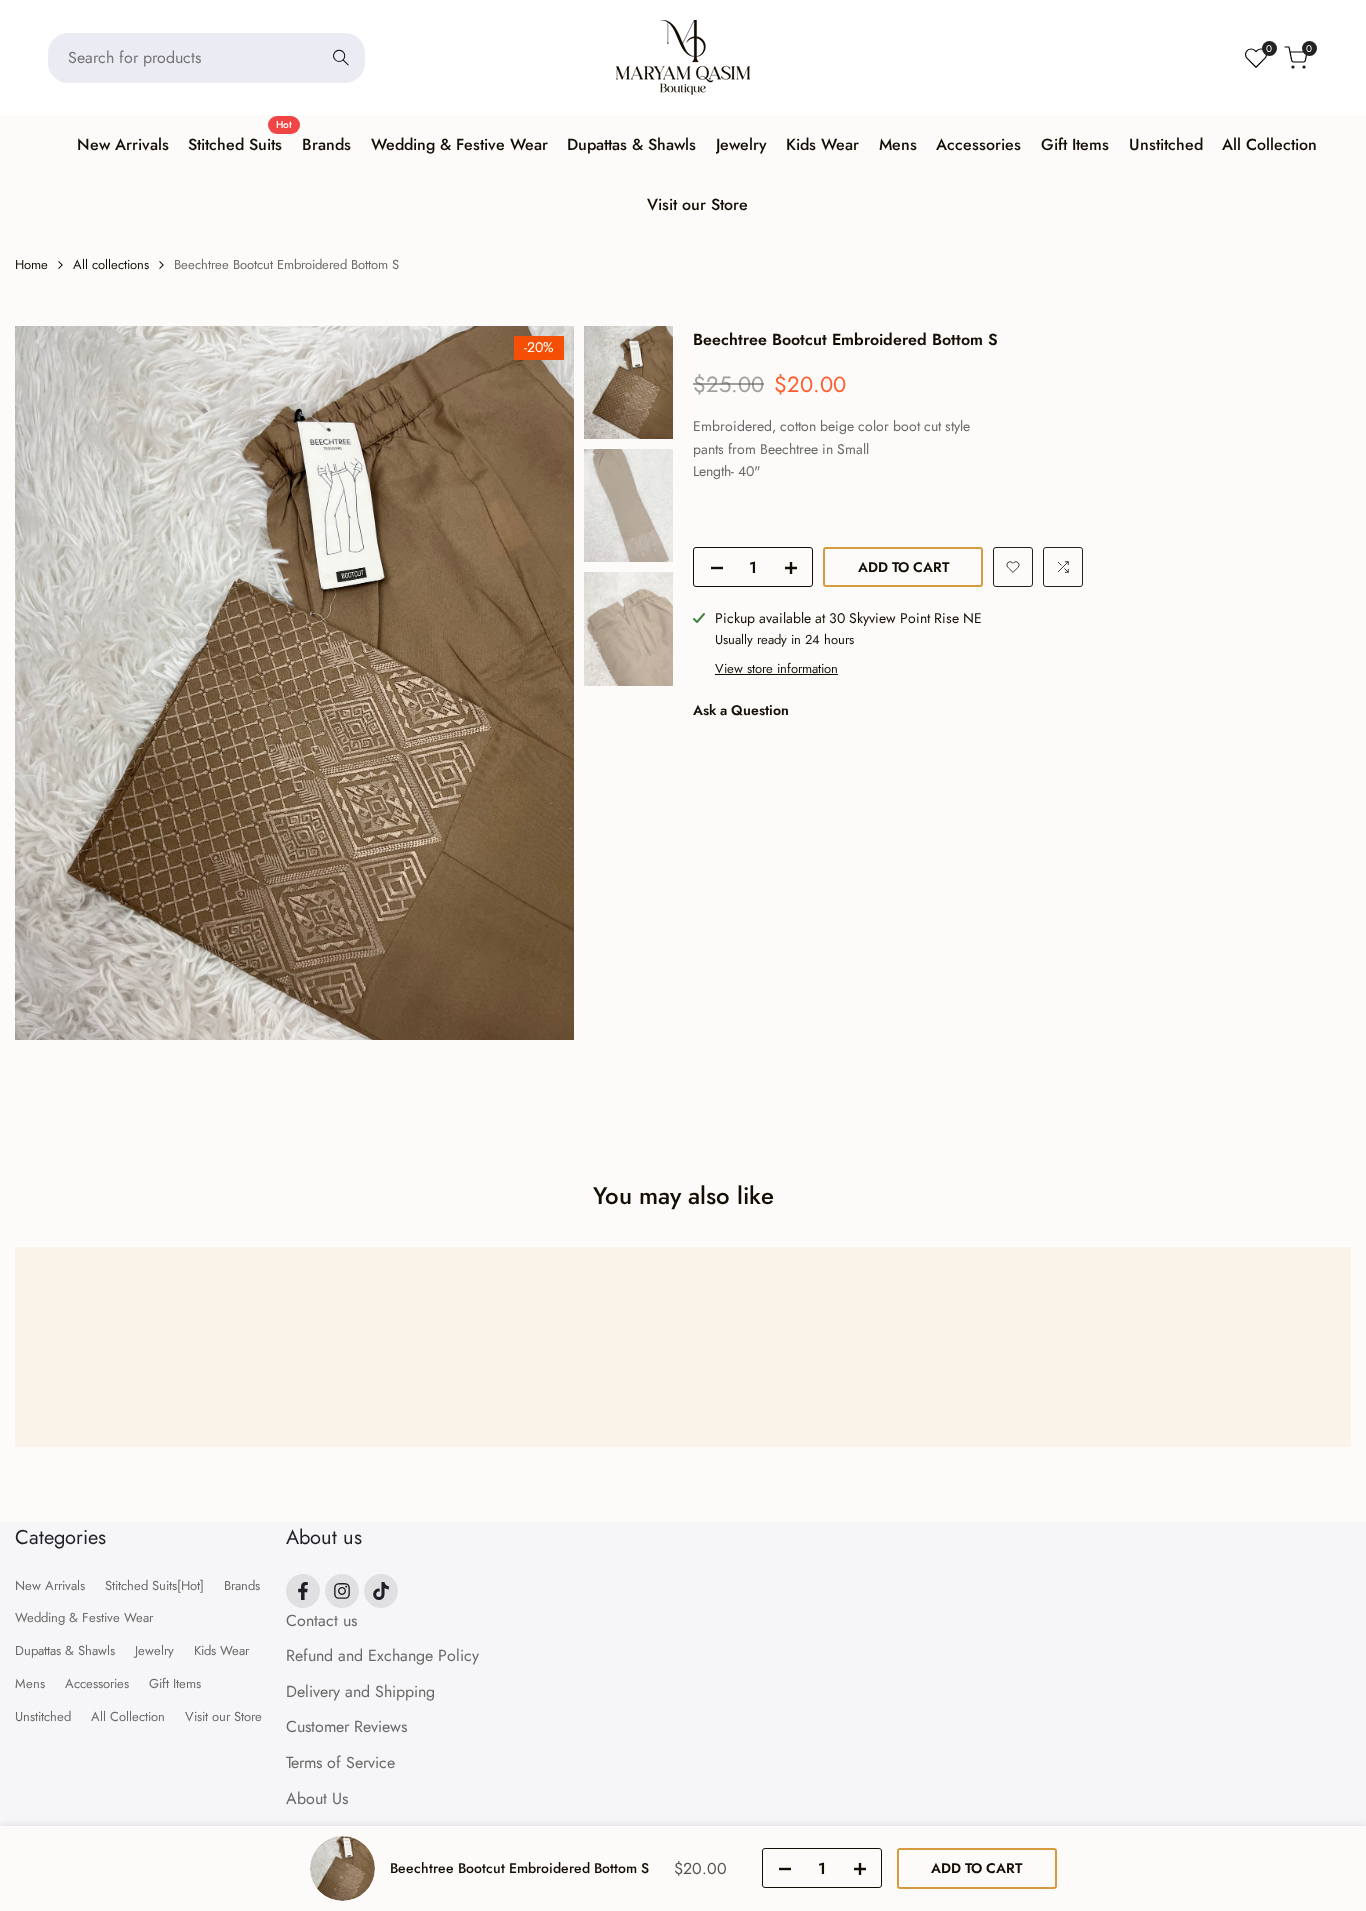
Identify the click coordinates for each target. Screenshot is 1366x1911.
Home (31, 264)
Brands (242, 1585)
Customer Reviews (346, 1726)
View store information (776, 667)
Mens (30, 1683)
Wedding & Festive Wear (84, 1617)
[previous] (55, 683)
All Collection (128, 1716)
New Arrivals (50, 1585)
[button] (1013, 567)
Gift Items (175, 1683)
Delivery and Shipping (360, 1691)
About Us (317, 1798)
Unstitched (43, 1716)
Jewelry (154, 1650)
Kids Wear (221, 1650)
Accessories (97, 1683)
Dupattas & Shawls (65, 1650)
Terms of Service (340, 1762)
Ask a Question (741, 710)
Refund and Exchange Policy (382, 1655)
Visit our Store (223, 1716)
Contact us (321, 1620)
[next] (534, 683)
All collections (111, 264)
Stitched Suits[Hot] (154, 1585)
